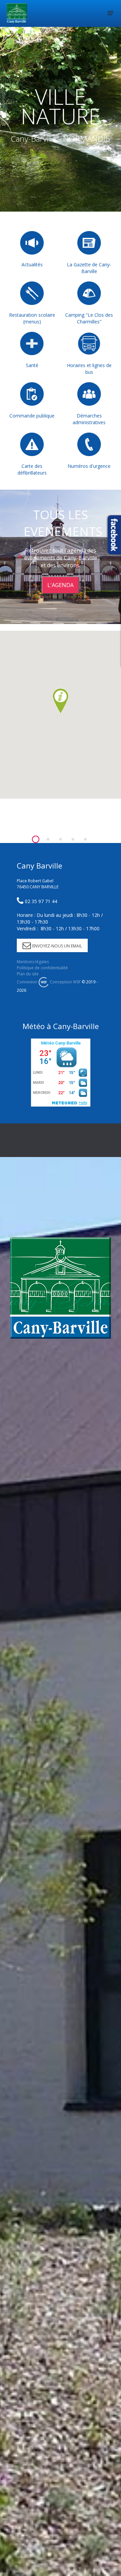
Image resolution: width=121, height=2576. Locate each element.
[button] (61, 701)
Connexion (27, 982)
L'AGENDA (61, 585)
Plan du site (28, 974)
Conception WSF (65, 982)
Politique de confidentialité (42, 968)
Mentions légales (33, 962)
